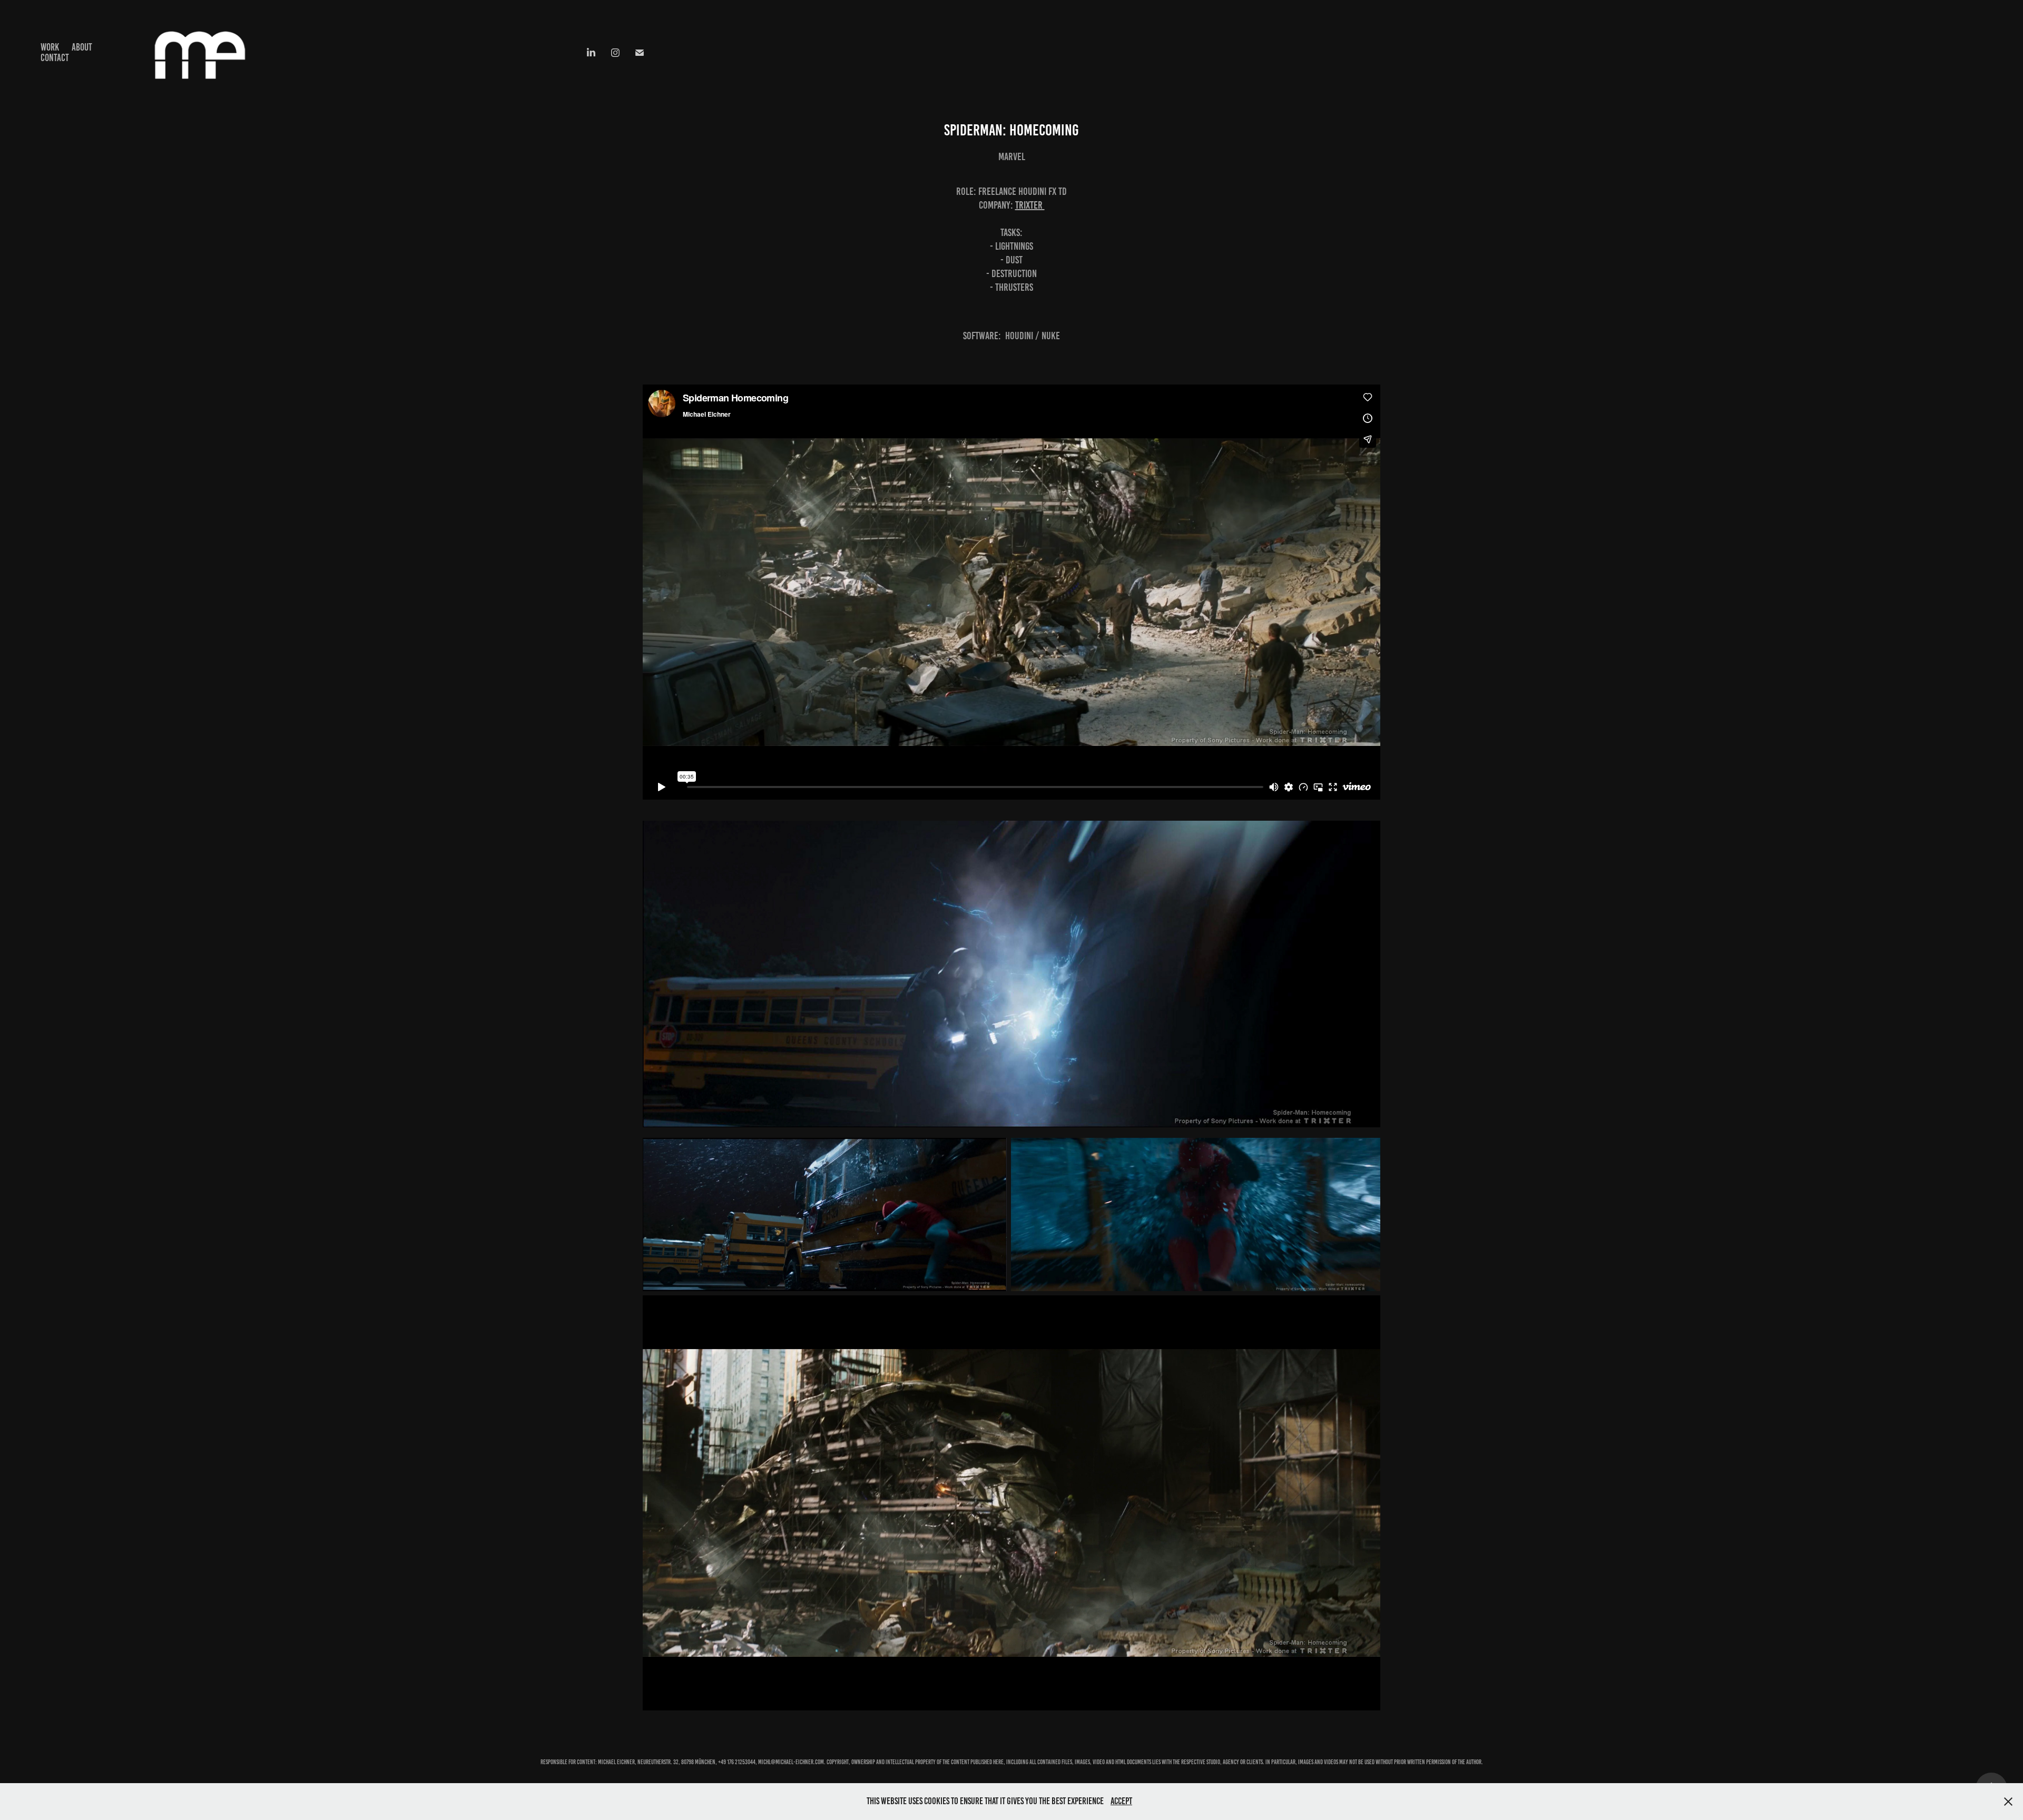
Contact (55, 58)
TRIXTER (1030, 205)
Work (50, 47)
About (82, 47)
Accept (1121, 1801)
